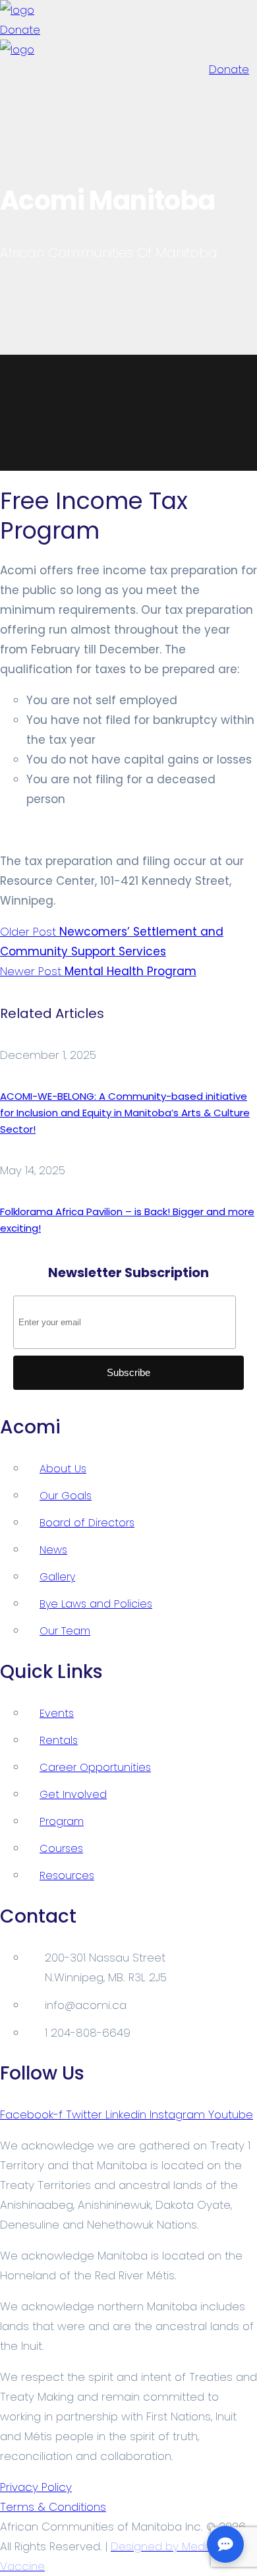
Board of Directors (87, 1523)
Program (62, 1821)
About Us (63, 1469)
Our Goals (66, 1496)
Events (57, 1713)
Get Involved (73, 1794)
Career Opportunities (95, 1767)
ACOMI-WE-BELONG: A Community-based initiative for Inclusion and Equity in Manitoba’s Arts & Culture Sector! (125, 1113)
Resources (67, 1875)
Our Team (65, 1631)
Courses (61, 1848)
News (53, 1550)
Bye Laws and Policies (96, 1604)
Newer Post (98, 971)
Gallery (57, 1577)
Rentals (59, 1740)
